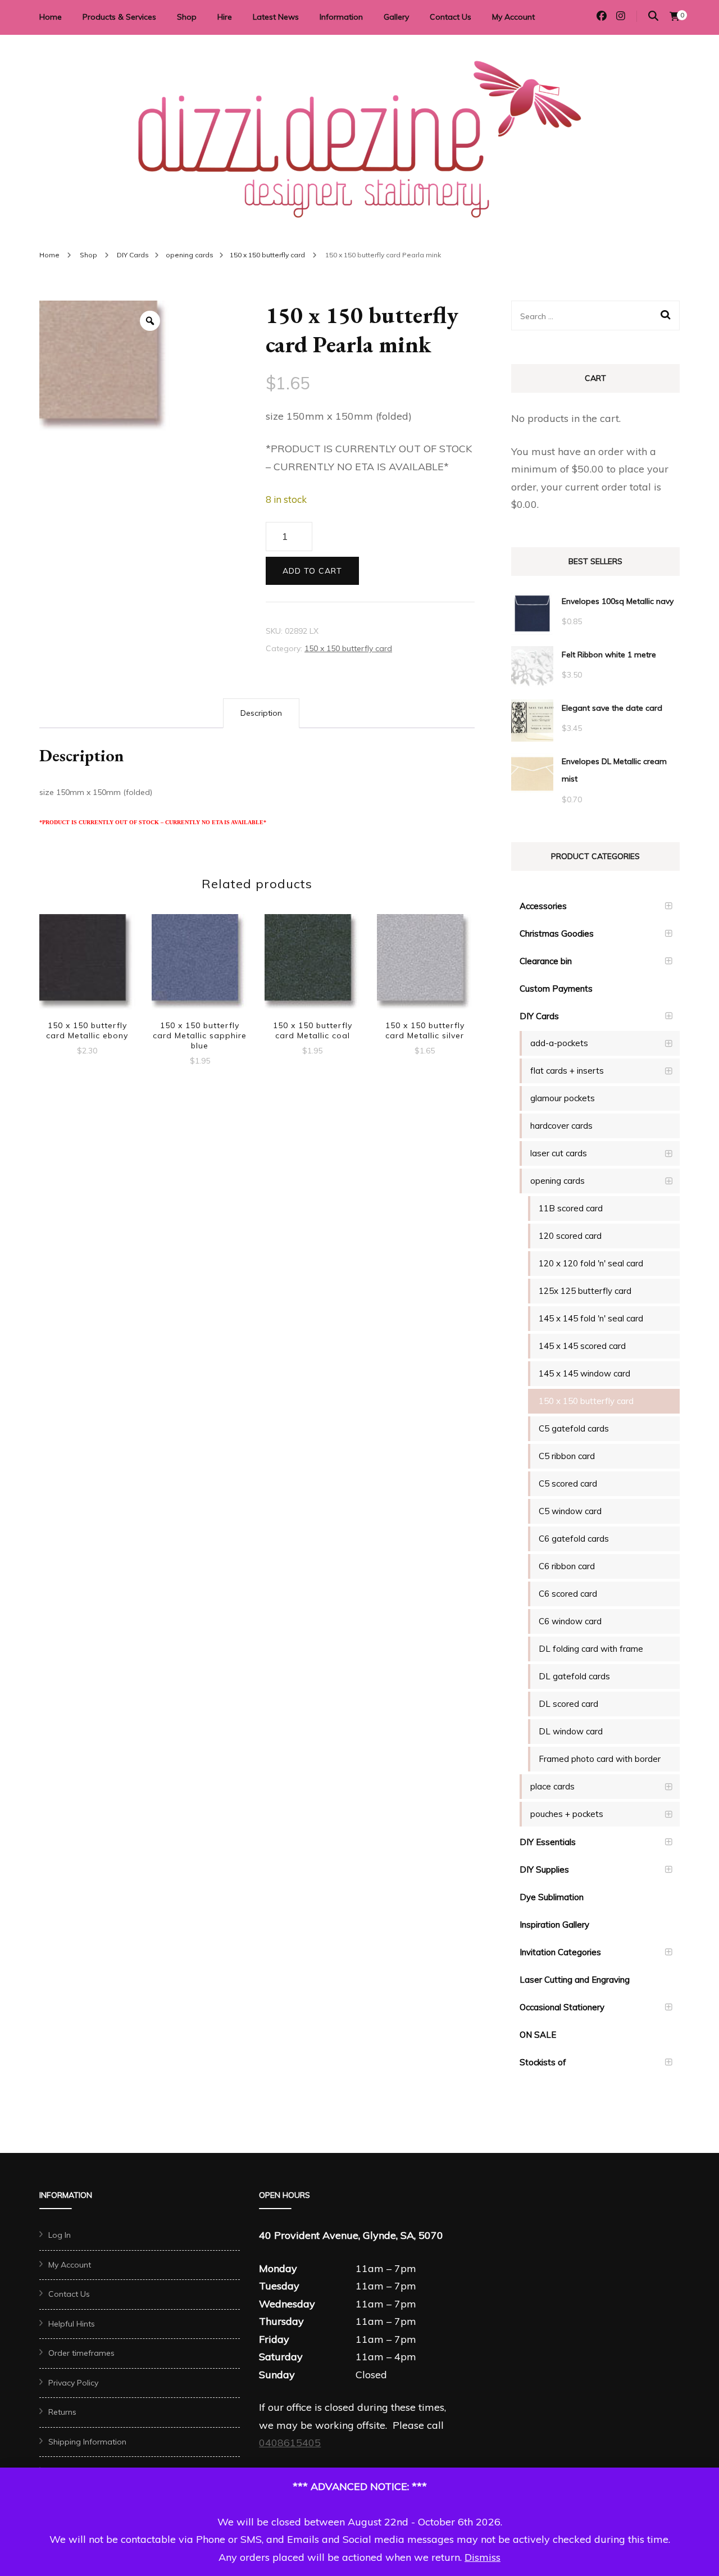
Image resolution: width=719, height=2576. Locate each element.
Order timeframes (81, 2353)
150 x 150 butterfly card (348, 648)
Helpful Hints (72, 2324)
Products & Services (119, 17)
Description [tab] (261, 713)
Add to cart (312, 571)
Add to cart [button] (87, 964)
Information (341, 17)
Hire (225, 17)
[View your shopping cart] (675, 16)
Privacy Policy (73, 2383)
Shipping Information (87, 2442)
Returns (62, 2412)
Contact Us (450, 17)
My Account (513, 17)
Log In (60, 2235)
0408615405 (290, 2443)
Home (51, 17)
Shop (187, 17)
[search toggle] (653, 16)
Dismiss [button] (483, 2557)
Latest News (276, 17)
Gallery (396, 17)
